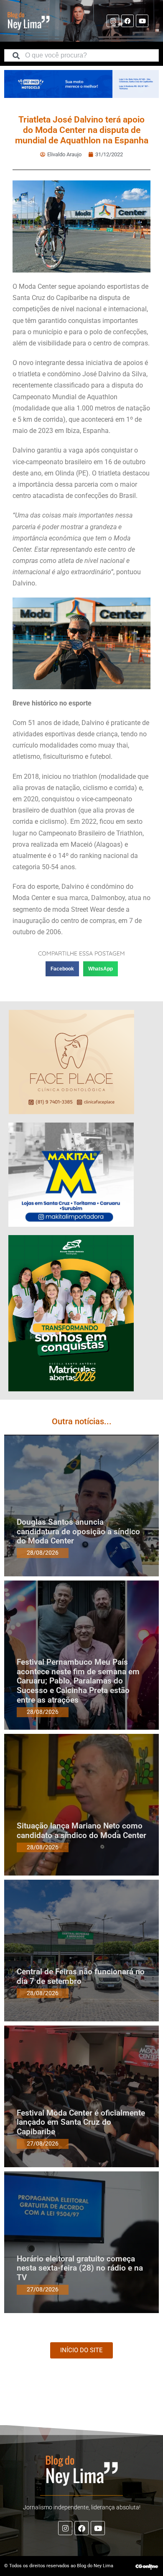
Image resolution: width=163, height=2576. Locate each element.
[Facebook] (127, 21)
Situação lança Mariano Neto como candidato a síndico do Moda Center (81, 1831)
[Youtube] (142, 21)
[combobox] (81, 55)
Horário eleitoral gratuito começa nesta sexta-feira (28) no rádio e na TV (80, 2268)
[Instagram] (113, 21)
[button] (62, 969)
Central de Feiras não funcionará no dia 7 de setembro (81, 1976)
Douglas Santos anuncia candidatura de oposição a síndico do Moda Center (78, 1532)
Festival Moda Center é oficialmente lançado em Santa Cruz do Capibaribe (81, 2122)
